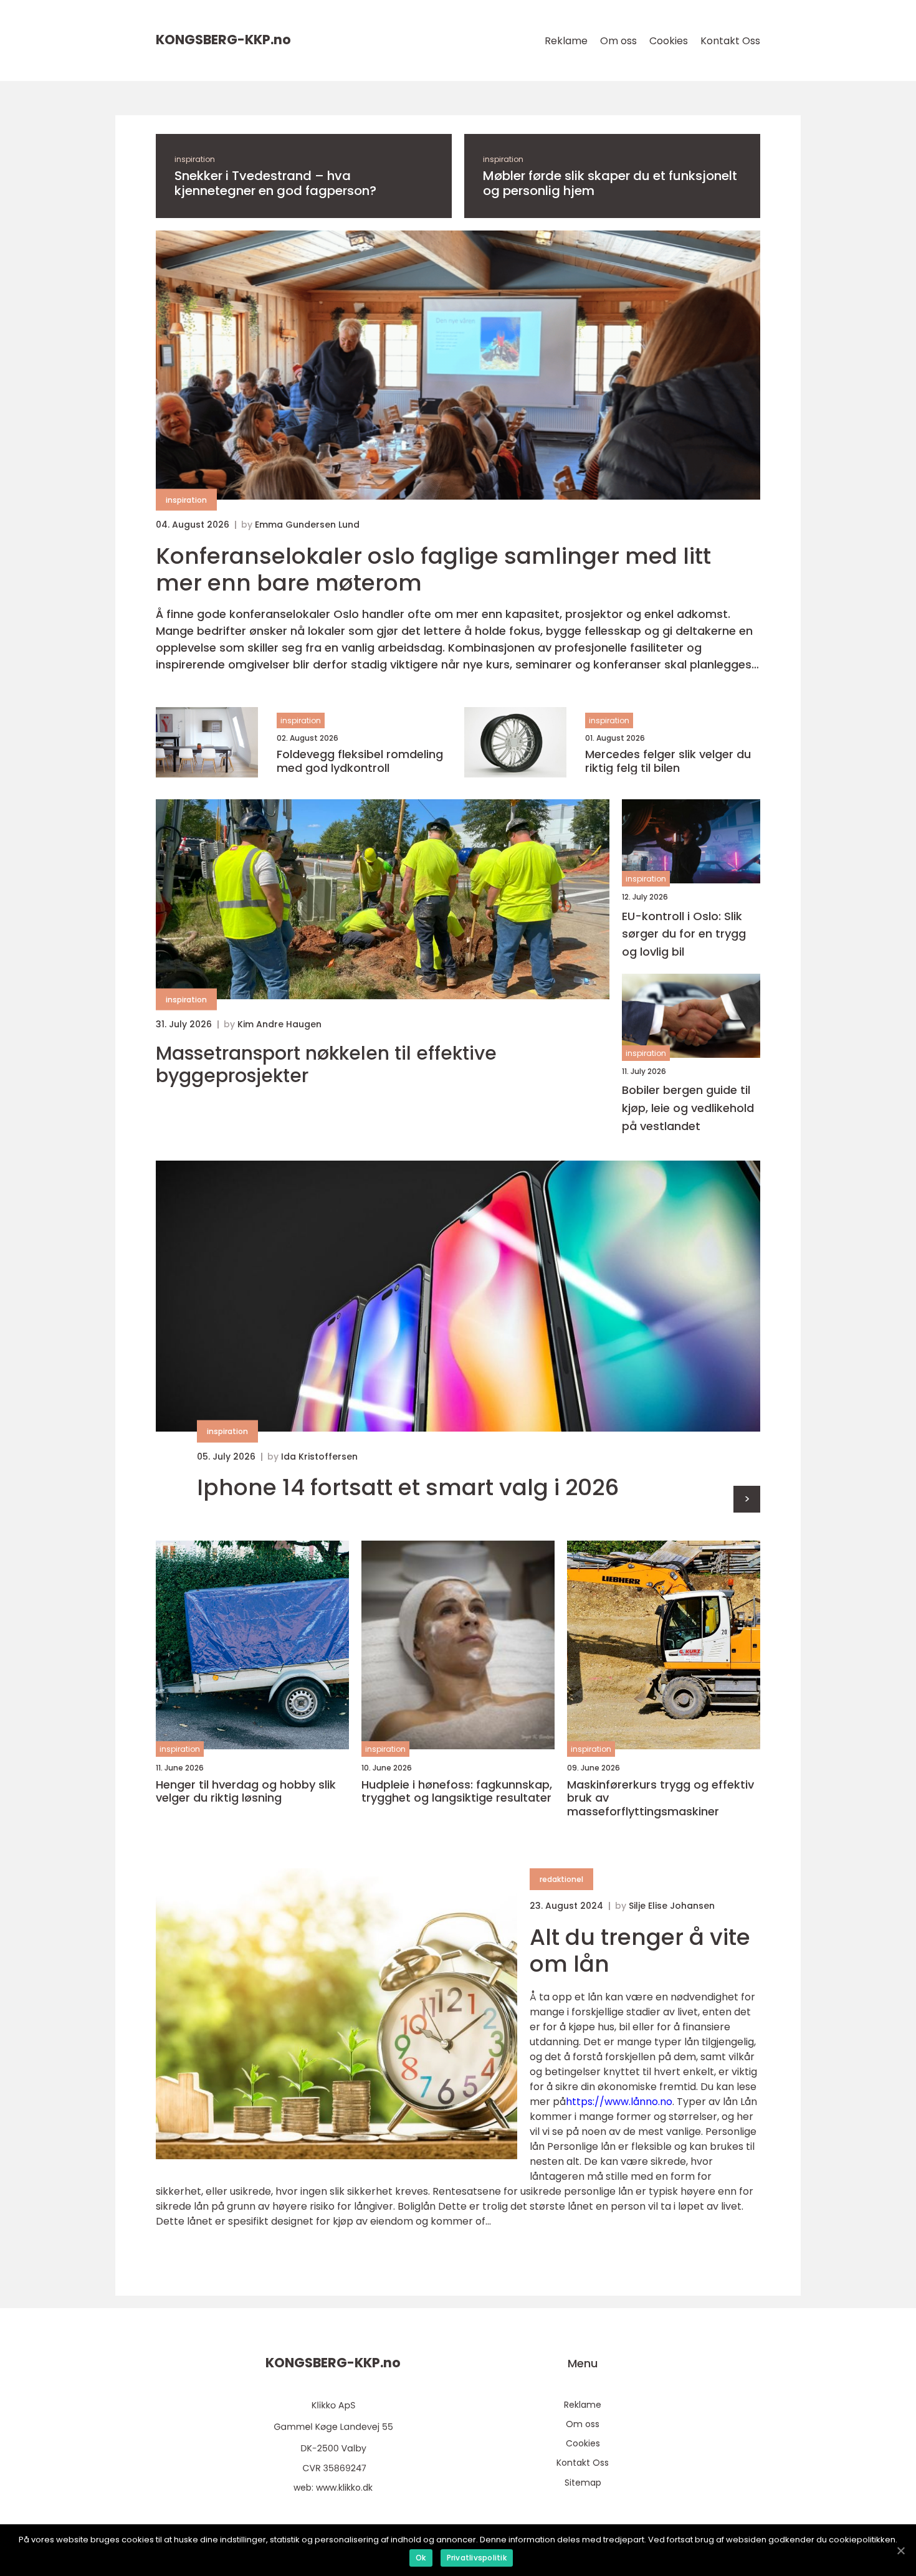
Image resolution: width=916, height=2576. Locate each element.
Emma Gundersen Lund (307, 525)
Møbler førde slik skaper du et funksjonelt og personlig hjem (610, 183)
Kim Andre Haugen (279, 1024)
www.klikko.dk (344, 2488)
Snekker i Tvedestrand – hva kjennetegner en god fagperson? (275, 183)
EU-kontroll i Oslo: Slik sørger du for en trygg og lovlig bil (684, 934)
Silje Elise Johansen (672, 1906)
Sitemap (583, 2483)
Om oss (618, 41)
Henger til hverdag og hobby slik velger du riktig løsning (246, 1791)
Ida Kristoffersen (319, 1457)
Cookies (669, 41)
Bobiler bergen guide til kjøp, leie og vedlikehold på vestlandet (688, 1108)
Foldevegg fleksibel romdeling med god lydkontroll (360, 761)
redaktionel (561, 1879)
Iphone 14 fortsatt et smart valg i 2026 (408, 1487)
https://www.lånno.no (619, 2102)
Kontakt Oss (730, 41)
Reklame (566, 41)
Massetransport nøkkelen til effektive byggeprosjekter (326, 1065)
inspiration (195, 159)
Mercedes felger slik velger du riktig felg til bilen (668, 761)
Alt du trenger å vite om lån (640, 1951)
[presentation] (747, 1499)
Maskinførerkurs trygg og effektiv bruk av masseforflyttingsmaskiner (661, 1798)
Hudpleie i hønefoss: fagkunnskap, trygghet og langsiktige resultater (457, 1791)
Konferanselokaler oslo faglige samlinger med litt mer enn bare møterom (433, 569)
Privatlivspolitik (477, 2558)
